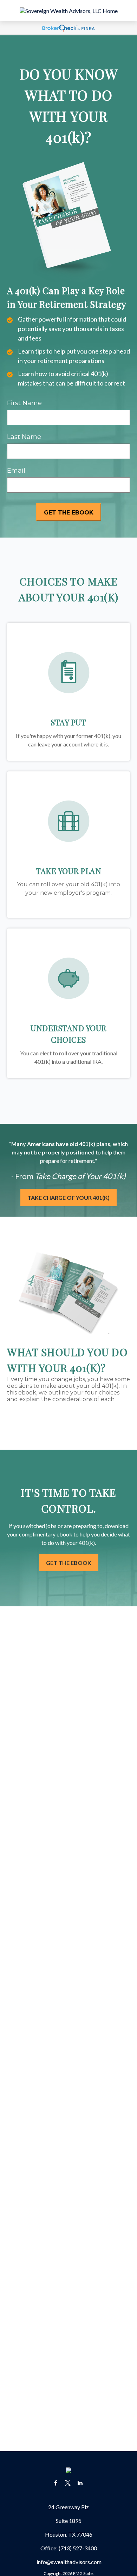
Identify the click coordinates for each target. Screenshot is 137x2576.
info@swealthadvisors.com (69, 2562)
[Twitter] (68, 2483)
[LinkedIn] (80, 2483)
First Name (24, 403)
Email (16, 471)
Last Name (24, 437)
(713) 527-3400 (78, 2548)
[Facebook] (56, 2483)
